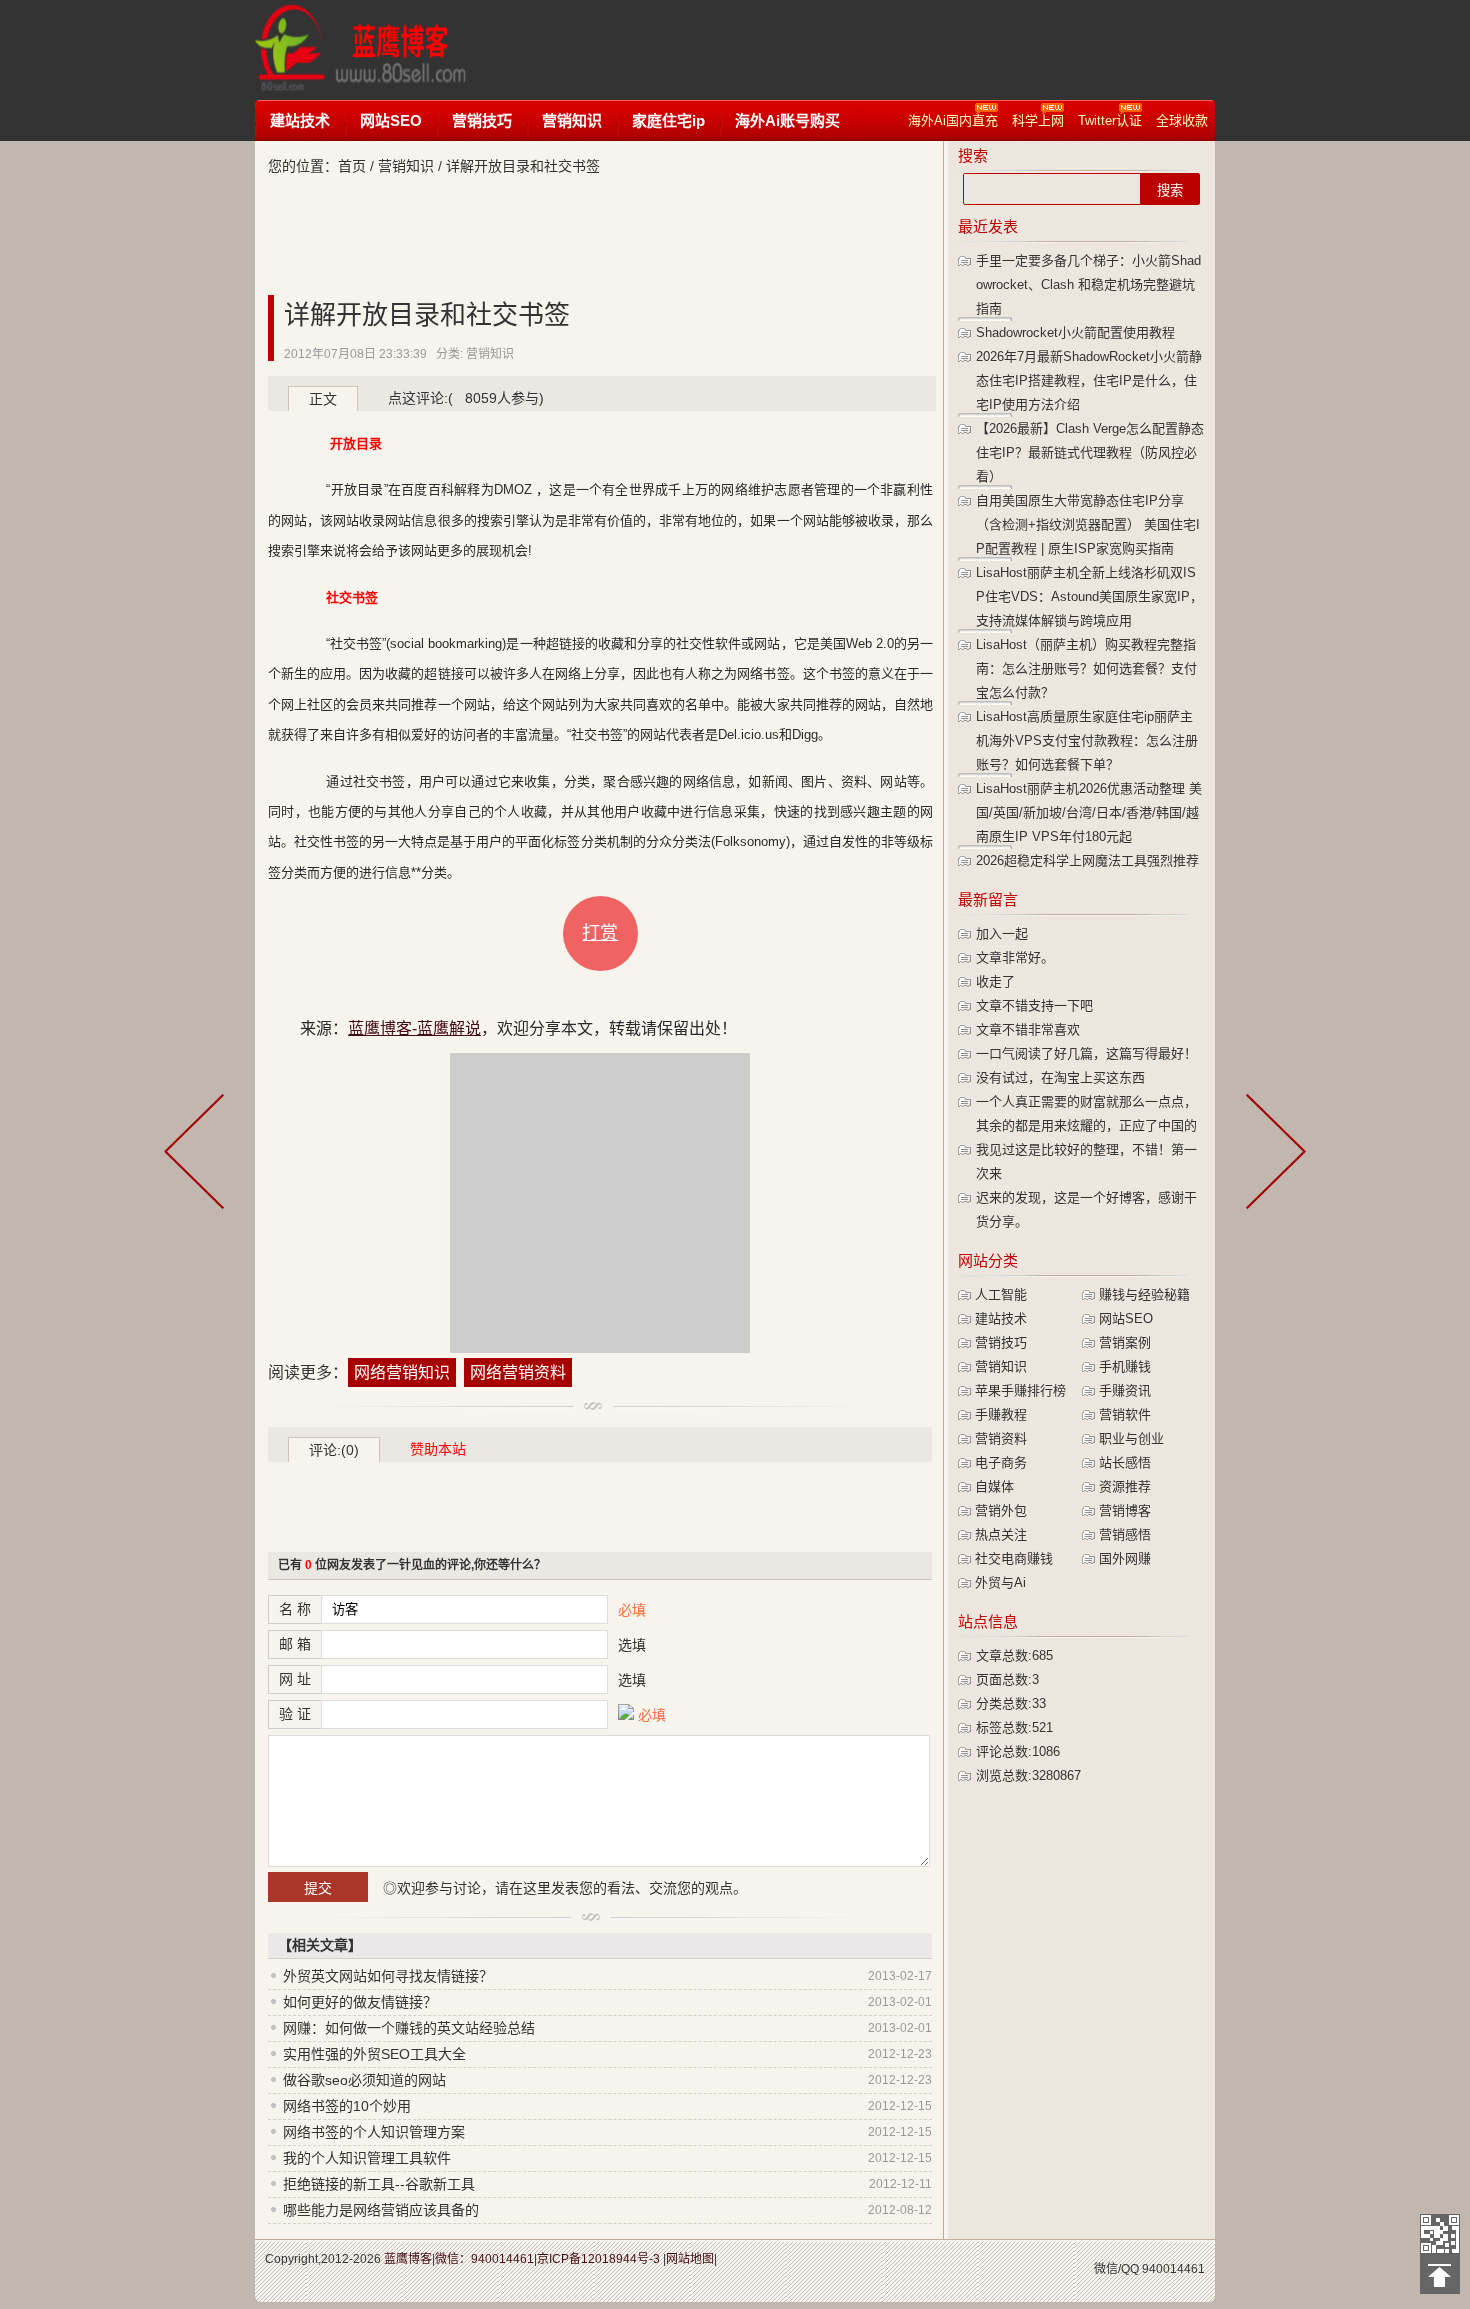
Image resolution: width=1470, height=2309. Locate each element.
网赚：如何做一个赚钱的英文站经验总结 (409, 2028)
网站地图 (690, 2259)
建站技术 (300, 120)
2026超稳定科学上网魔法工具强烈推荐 (1087, 860)
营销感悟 (1125, 1534)
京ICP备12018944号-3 (598, 2259)
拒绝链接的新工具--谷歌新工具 (379, 2184)
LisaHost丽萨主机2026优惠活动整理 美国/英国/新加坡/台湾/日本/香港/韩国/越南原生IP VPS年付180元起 (1089, 812)
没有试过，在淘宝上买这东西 (1060, 1077)
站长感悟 (1125, 1462)
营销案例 (1125, 1342)
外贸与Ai (1000, 1582)
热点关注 (1001, 1534)
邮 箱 (295, 1644)
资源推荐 (1125, 1486)
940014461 (1173, 2269)
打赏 (600, 933)
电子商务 (1001, 1462)
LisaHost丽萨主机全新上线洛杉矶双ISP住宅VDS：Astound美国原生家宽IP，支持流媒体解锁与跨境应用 (1089, 596)
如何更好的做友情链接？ (360, 2002)
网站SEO (391, 120)
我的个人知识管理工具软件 (367, 2158)
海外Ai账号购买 (787, 120)
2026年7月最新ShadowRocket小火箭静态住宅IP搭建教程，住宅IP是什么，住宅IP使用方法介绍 (1089, 380)
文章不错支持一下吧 (1034, 1005)
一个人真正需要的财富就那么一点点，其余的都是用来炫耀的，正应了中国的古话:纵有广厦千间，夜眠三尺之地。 (1086, 1125)
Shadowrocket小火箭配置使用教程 (1075, 332)
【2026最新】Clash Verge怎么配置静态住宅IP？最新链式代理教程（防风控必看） (1090, 452)
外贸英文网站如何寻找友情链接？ (388, 1976)
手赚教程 (1001, 1414)
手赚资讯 (1125, 1390)
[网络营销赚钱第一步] (1272, 1155)
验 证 (295, 1714)
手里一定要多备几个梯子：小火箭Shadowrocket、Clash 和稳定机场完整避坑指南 (1088, 284)
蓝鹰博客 (408, 2259)
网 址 (295, 1679)
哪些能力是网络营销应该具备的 (381, 2210)
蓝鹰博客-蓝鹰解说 (379, 50)
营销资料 (1001, 1438)
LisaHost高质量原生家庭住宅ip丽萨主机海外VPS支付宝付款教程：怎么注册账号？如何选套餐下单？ (1087, 740)
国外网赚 (1125, 1558)
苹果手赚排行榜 (1020, 1390)
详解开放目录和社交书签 (427, 315)
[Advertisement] (869, 50)
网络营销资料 (518, 1372)
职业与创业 (1131, 1438)
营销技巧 (482, 120)
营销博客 (1125, 1510)
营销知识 (572, 120)
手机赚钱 (1125, 1366)
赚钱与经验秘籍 (1144, 1294)
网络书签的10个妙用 (347, 2106)
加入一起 (1002, 933)
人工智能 (1001, 1294)
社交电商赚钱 (1014, 1558)
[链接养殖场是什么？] (198, 1155)
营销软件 (1125, 1414)
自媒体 (994, 1486)
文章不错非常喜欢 (1028, 1029)
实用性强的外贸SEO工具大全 (374, 2054)
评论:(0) (334, 1450)
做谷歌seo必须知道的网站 (364, 2080)
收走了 (995, 981)
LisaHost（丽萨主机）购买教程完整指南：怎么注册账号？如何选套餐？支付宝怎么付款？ (1086, 668)
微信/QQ (1116, 2269)
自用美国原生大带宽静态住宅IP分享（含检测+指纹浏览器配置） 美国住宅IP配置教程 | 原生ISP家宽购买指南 (1088, 524)
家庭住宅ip (668, 120)
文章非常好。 (1015, 957)
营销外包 (1001, 1510)
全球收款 (1182, 120)
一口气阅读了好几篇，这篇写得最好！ (1086, 1053)
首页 (352, 166)
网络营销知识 (402, 1372)
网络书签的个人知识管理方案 (374, 2132)
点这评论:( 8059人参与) (466, 398)
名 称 (295, 1609)
